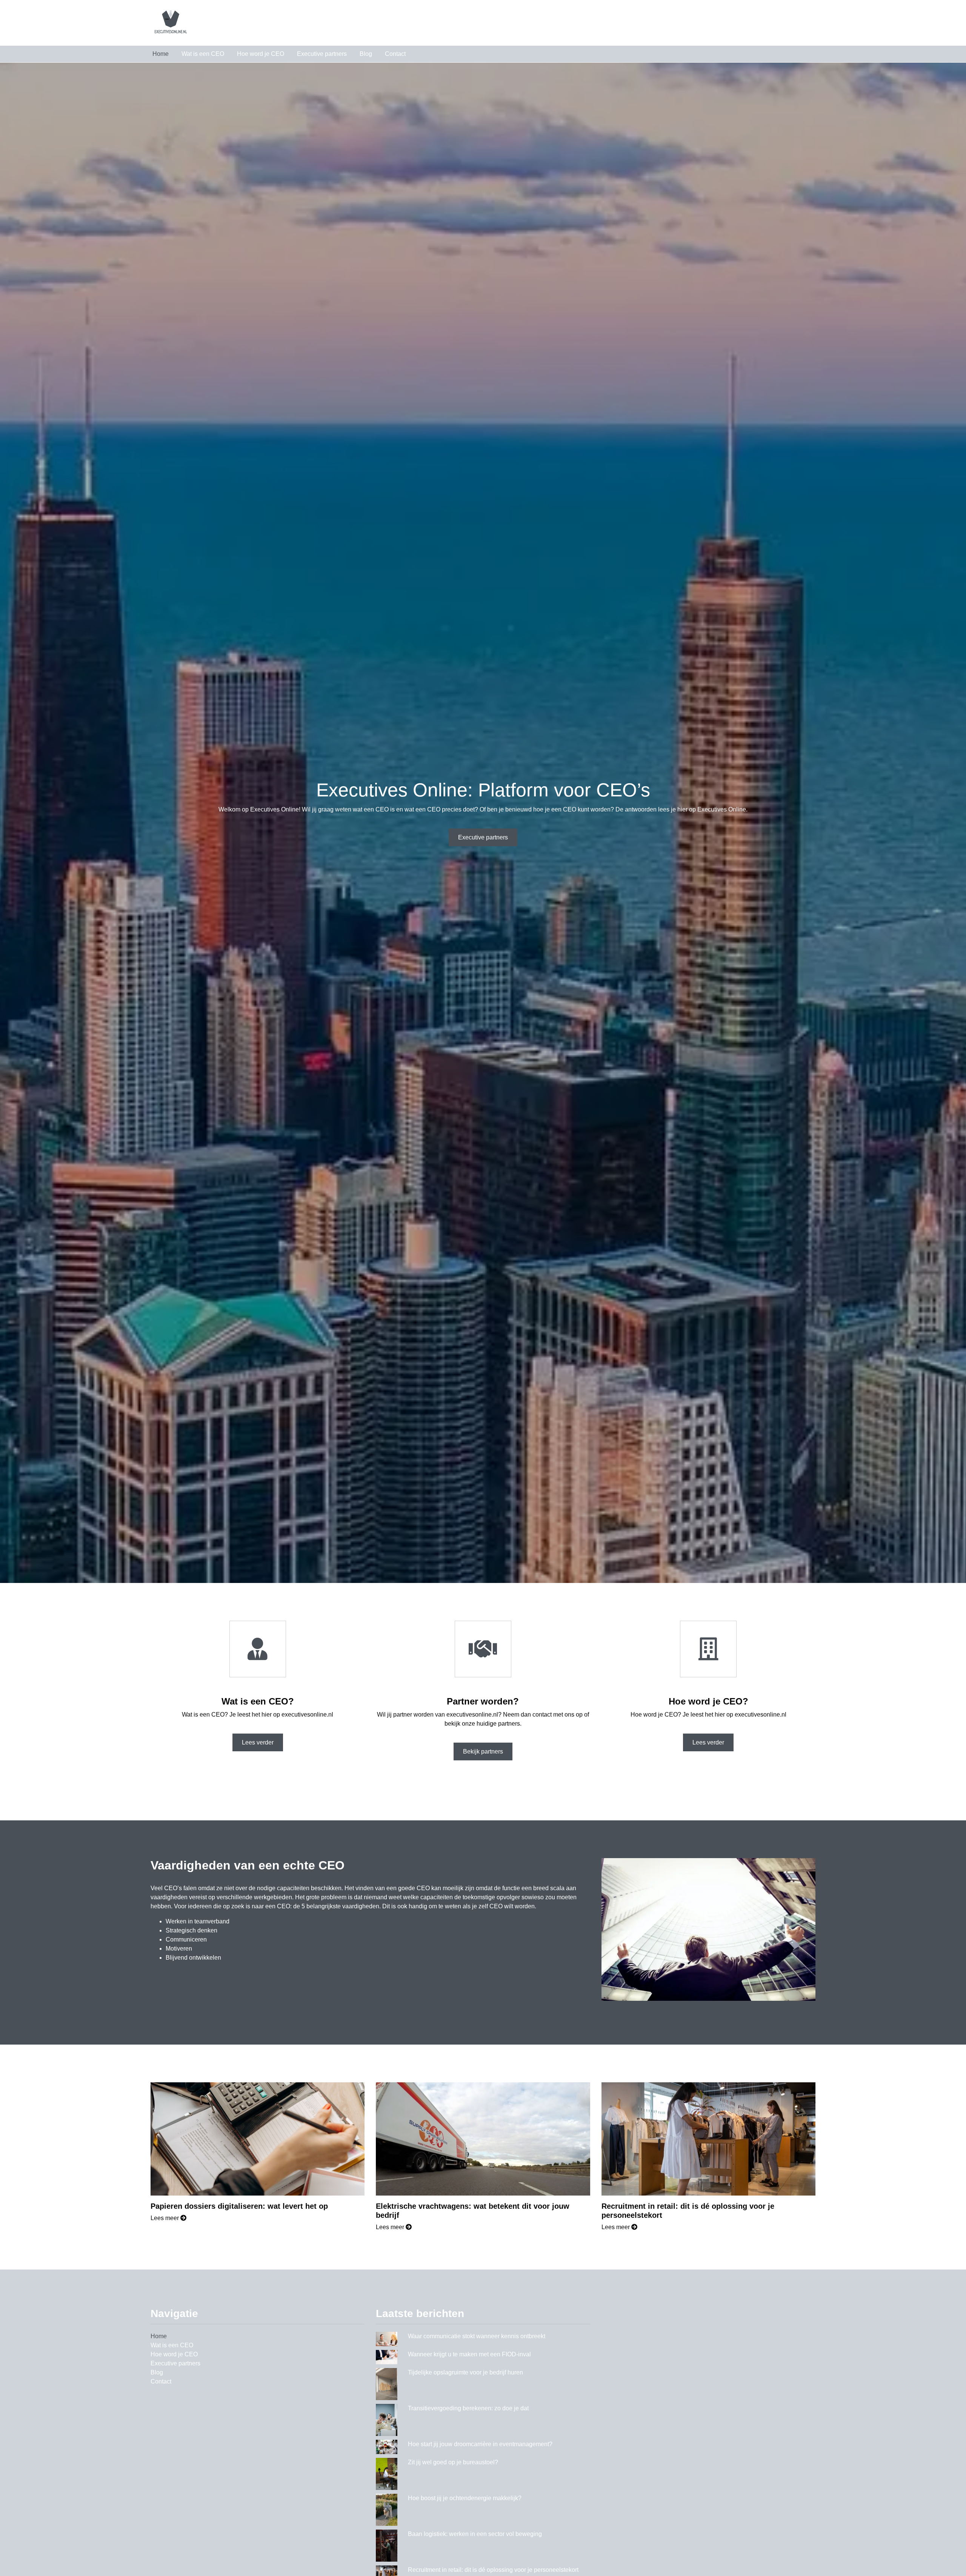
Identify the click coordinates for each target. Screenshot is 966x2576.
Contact (395, 54)
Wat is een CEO (203, 54)
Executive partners (322, 54)
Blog (366, 54)
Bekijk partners (483, 1751)
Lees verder (258, 1742)
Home (161, 54)
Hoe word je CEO (261, 54)
